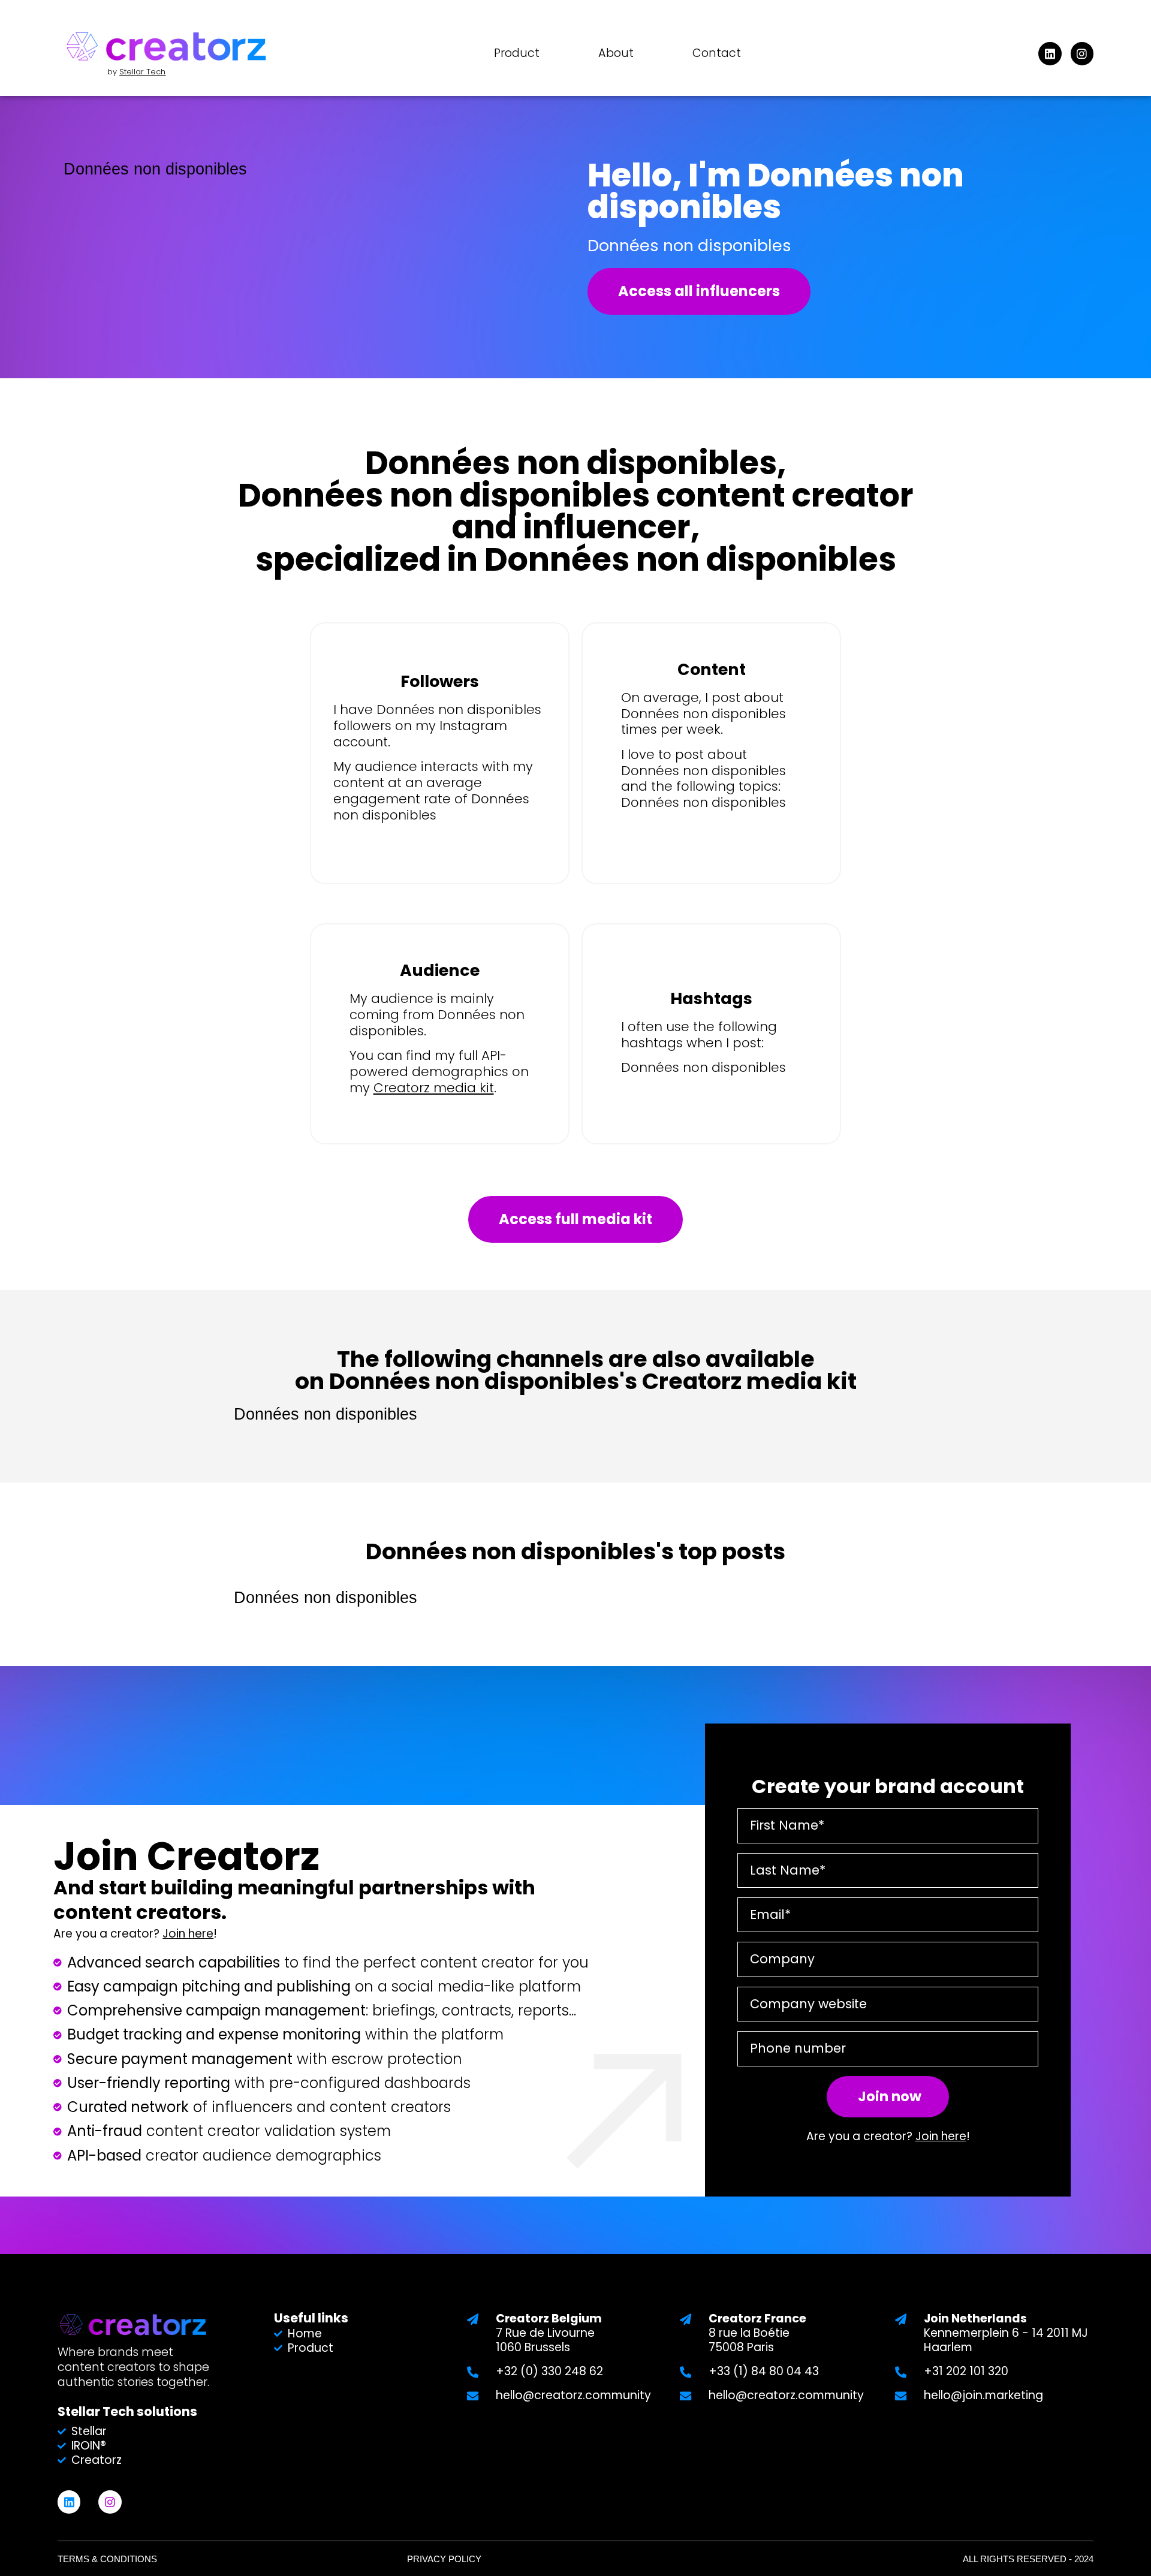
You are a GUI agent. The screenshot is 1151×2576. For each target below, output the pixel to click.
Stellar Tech (142, 72)
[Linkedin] (1050, 53)
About (616, 53)
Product (517, 53)
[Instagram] (1082, 53)
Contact (717, 53)
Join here (188, 1934)
